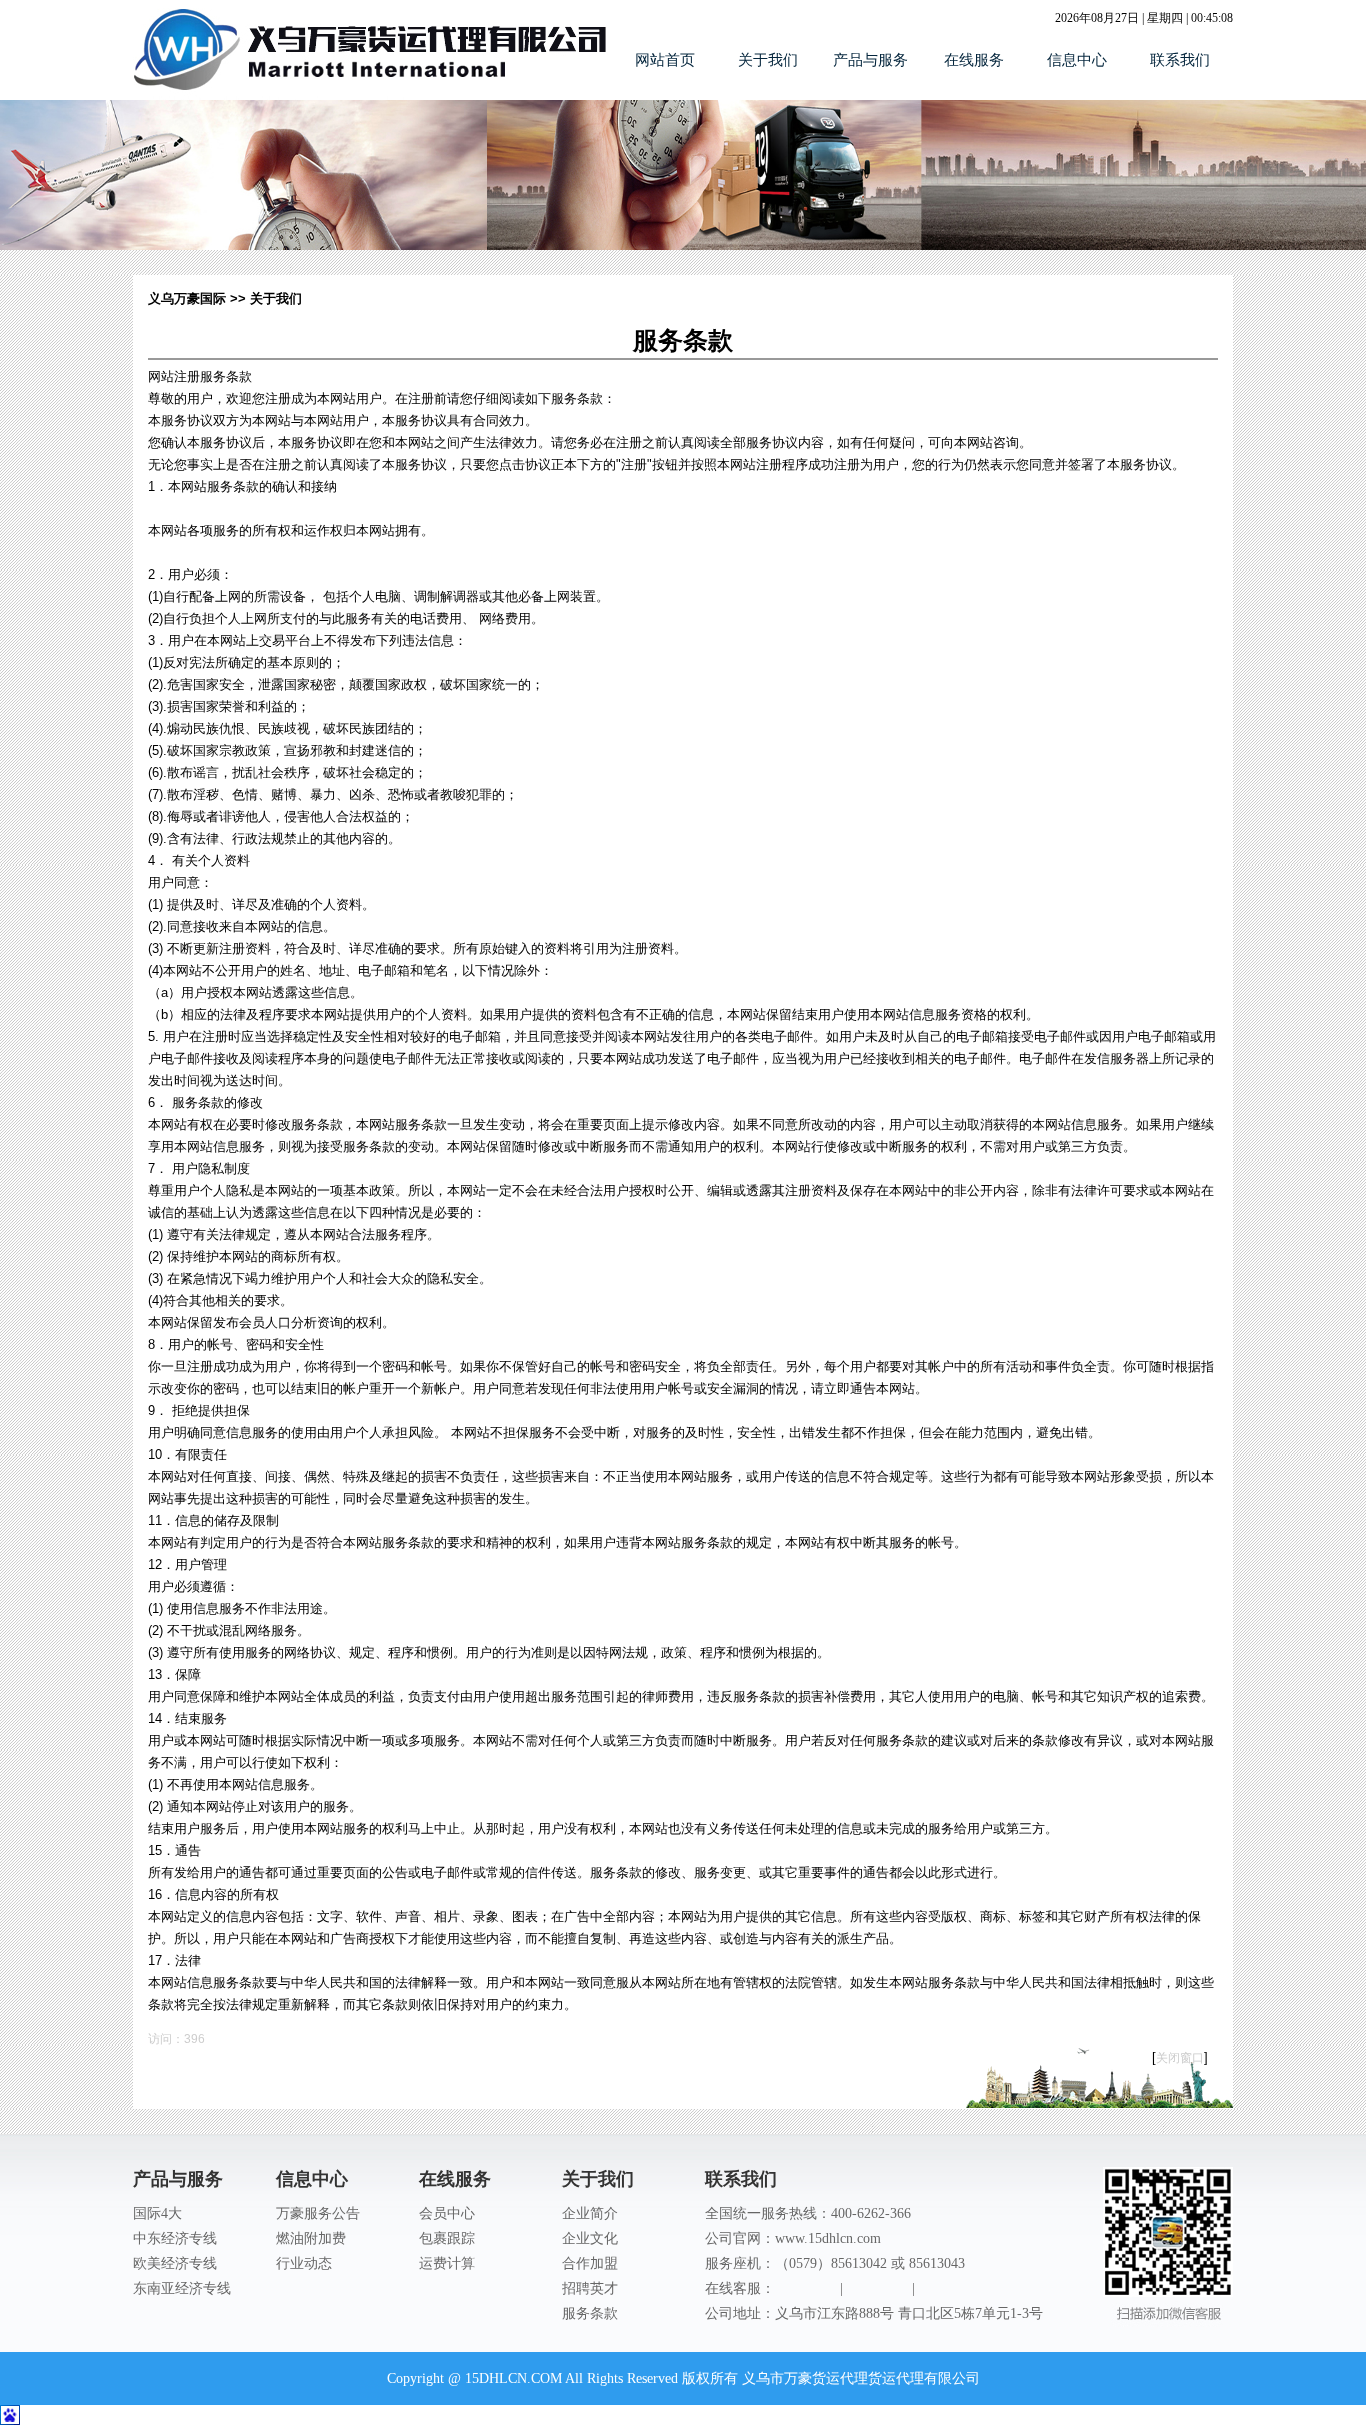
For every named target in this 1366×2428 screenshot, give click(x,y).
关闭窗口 (1180, 2058)
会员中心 (447, 2213)
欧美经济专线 (175, 2263)
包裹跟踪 (447, 2238)
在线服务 (974, 60)
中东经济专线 (175, 2238)
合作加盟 (590, 2263)
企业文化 (590, 2238)
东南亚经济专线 (182, 2288)
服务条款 (590, 2313)
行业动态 (304, 2263)
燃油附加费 (311, 2238)
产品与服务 (870, 60)
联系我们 (1180, 60)
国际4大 (157, 2213)
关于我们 (768, 60)
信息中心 (1077, 60)
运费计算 (447, 2263)
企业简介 (590, 2213)
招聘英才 (590, 2288)
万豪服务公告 (318, 2213)
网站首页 (665, 60)
